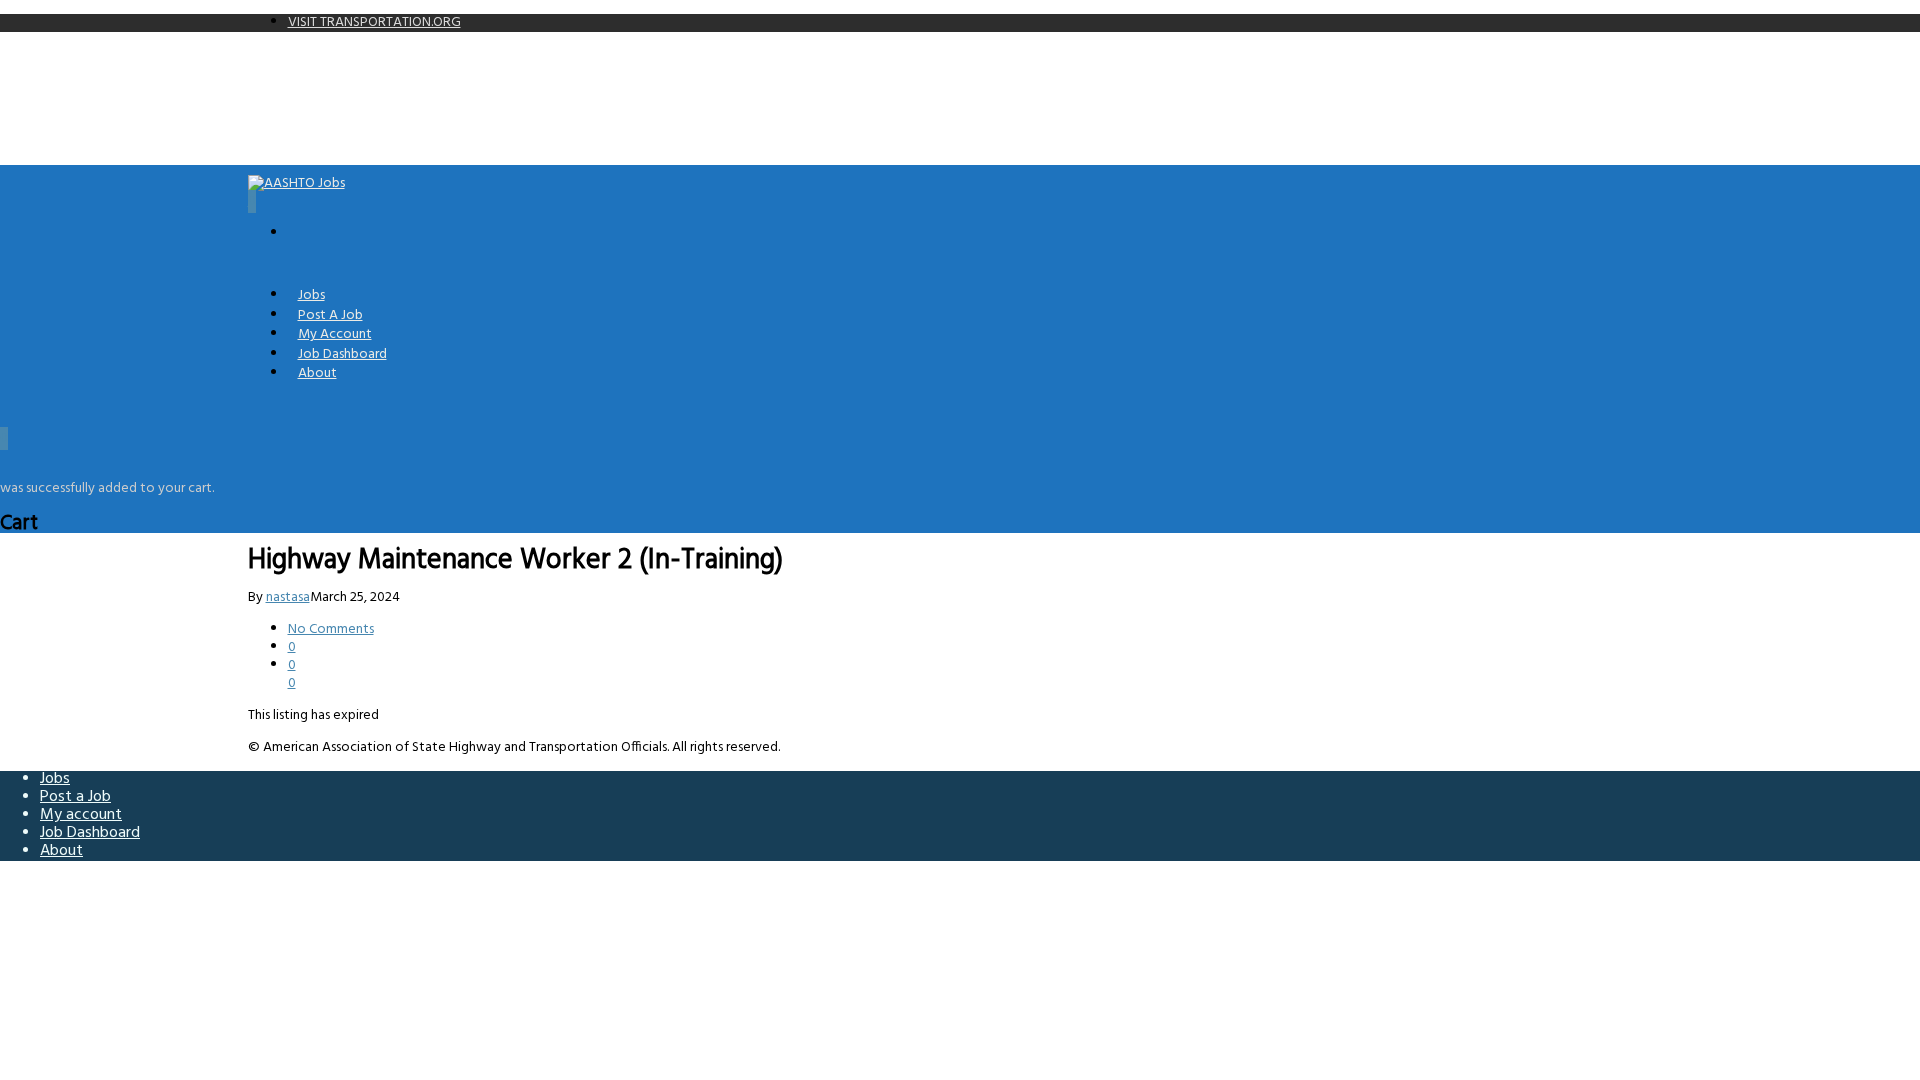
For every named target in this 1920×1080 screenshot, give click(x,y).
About (317, 373)
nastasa (288, 597)
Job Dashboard (90, 833)
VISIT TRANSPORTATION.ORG (374, 22)
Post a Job (75, 797)
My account (81, 815)
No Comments (331, 629)
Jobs (55, 779)
